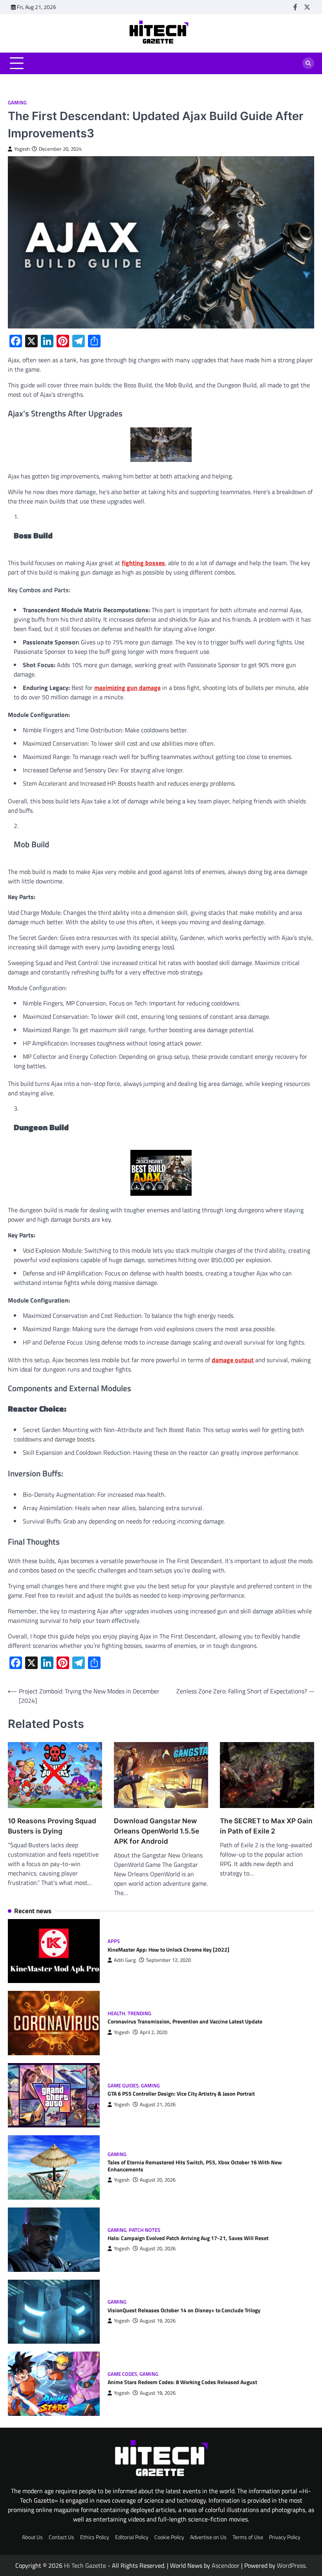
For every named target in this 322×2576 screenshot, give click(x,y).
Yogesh (22, 149)
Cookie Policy (169, 2537)
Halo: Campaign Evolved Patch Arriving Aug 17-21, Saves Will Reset (188, 2238)
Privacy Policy (285, 2537)
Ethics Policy (95, 2537)
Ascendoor (226, 2565)
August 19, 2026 (158, 2321)
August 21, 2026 (158, 2104)
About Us (32, 2537)
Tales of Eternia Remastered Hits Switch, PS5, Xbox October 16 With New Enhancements (195, 2166)
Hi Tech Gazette (85, 2565)
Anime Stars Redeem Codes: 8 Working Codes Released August (182, 2382)
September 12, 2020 (168, 1960)
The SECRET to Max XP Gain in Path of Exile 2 (266, 1826)
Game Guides (123, 2086)
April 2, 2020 (154, 2032)
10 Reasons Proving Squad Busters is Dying (52, 1826)
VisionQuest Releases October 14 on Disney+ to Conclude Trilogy (184, 2310)
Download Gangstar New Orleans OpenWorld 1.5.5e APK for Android (156, 1831)
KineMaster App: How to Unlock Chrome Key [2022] (168, 1950)
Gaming (17, 103)
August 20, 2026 (158, 2180)
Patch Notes (145, 2230)
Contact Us (61, 2537)
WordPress (291, 2565)
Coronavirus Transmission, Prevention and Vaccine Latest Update (185, 2021)
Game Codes (122, 2374)
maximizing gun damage (127, 688)
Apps (114, 1941)
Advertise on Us (208, 2537)
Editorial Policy (132, 2537)
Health (116, 2013)
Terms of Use (248, 2537)
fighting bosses (143, 563)
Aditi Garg (125, 1960)
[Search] (308, 63)
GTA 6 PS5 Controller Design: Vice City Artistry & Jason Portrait (181, 2094)
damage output (233, 1360)
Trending (139, 2013)
